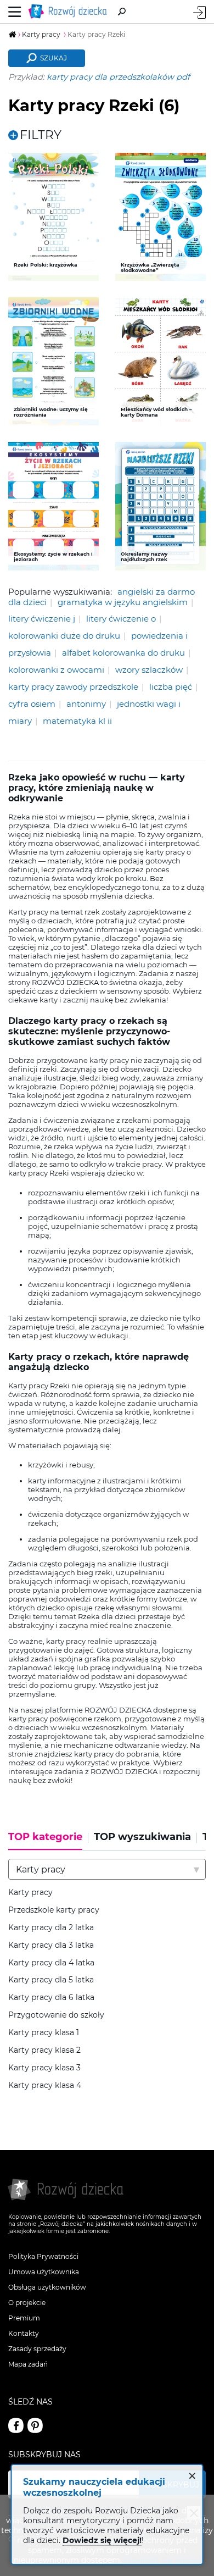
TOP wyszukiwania (142, 1837)
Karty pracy (30, 1893)
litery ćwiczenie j (42, 619)
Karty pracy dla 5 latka (51, 1980)
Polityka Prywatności (43, 2256)
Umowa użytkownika (44, 2272)
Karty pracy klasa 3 (44, 2068)
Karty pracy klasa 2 (44, 2050)
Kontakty (24, 2333)
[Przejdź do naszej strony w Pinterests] (35, 2425)
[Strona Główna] (70, 12)
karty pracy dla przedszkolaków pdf (118, 77)
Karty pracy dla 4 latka (51, 1963)
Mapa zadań (28, 2364)
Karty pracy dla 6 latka (51, 1998)
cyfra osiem (32, 704)
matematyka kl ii (77, 721)
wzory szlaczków (149, 670)
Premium (24, 2318)
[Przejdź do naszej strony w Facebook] (16, 2425)
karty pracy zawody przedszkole (73, 687)
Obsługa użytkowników (47, 2287)
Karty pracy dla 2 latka (51, 1928)
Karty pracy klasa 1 (44, 2033)
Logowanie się (199, 12)
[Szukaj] (122, 12)
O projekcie (27, 2303)
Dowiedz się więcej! (102, 2540)
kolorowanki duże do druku (64, 636)
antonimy (86, 704)
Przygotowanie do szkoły (56, 2015)
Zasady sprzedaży (37, 2349)
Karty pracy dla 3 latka (51, 1945)
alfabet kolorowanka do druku (123, 653)
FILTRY (41, 135)
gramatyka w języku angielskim (123, 602)
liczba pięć (171, 687)
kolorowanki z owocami (56, 670)
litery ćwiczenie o (121, 619)
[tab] (48, 1841)
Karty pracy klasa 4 (45, 2085)
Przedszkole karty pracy (54, 1910)
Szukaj (54, 58)
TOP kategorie (45, 1837)
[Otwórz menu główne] (15, 12)
